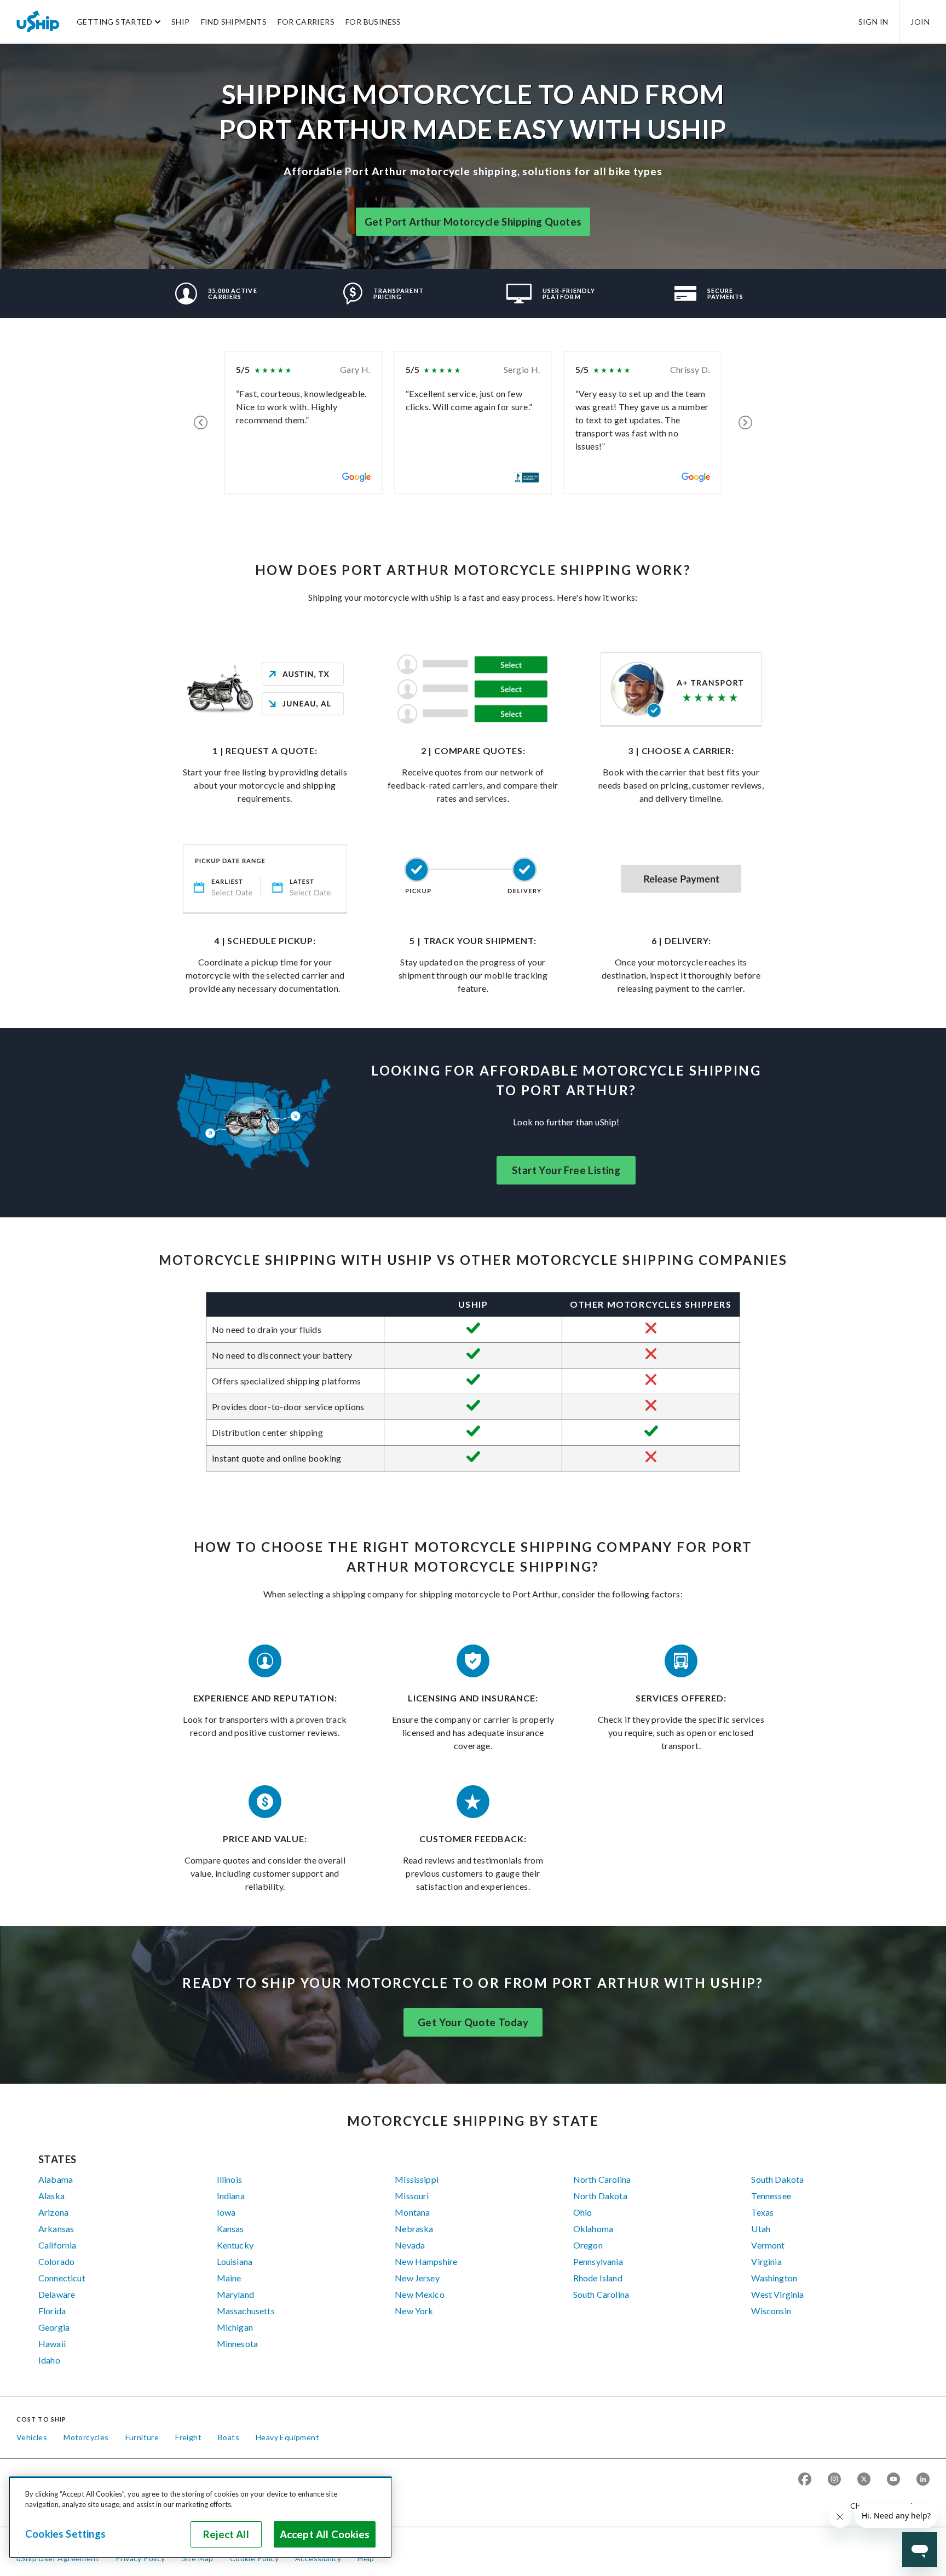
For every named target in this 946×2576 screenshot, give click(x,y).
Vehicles (32, 2437)
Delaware (57, 2294)
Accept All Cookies (325, 2534)
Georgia (54, 2327)
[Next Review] (745, 423)
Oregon (588, 2245)
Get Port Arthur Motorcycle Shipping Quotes (473, 222)
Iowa (226, 2212)
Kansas (230, 2229)
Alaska (51, 2196)
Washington (774, 2278)
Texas (762, 2212)
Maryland (235, 2294)
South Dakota (777, 2179)
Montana (412, 2212)
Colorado (56, 2261)
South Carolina (601, 2294)
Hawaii (52, 2344)
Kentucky (235, 2245)
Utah (761, 2229)
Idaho (49, 2360)
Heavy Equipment (287, 2437)
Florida (52, 2311)
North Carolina (602, 2179)
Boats (229, 2437)
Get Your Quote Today (473, 2022)
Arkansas (56, 2229)
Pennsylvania (598, 2261)
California (57, 2245)
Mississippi (417, 2179)
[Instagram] (834, 2480)
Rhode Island (598, 2278)
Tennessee (771, 2196)
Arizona (53, 2212)
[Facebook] (805, 2480)
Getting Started (114, 22)
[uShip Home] (38, 21)
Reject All (226, 2534)
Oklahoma (593, 2229)
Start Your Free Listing (566, 1170)
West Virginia (777, 2294)
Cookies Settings (65, 2534)
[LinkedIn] (923, 2480)
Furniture (142, 2437)
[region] (200, 2517)
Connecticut (62, 2278)
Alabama (56, 2179)
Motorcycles (86, 2437)
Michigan (235, 2327)
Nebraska (414, 2229)
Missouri (412, 2196)
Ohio (583, 2212)
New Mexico (420, 2294)
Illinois (229, 2179)
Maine (229, 2278)
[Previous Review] (201, 423)
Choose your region (886, 2506)
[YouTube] (893, 2480)
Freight (188, 2437)
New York (414, 2311)
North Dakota (600, 2196)
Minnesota (237, 2344)
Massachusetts (246, 2311)
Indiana (231, 2196)
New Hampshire (426, 2261)
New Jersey (417, 2278)
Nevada (410, 2245)
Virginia (766, 2261)
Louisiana (235, 2261)
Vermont (768, 2245)
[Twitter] (864, 2480)
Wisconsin (771, 2311)
